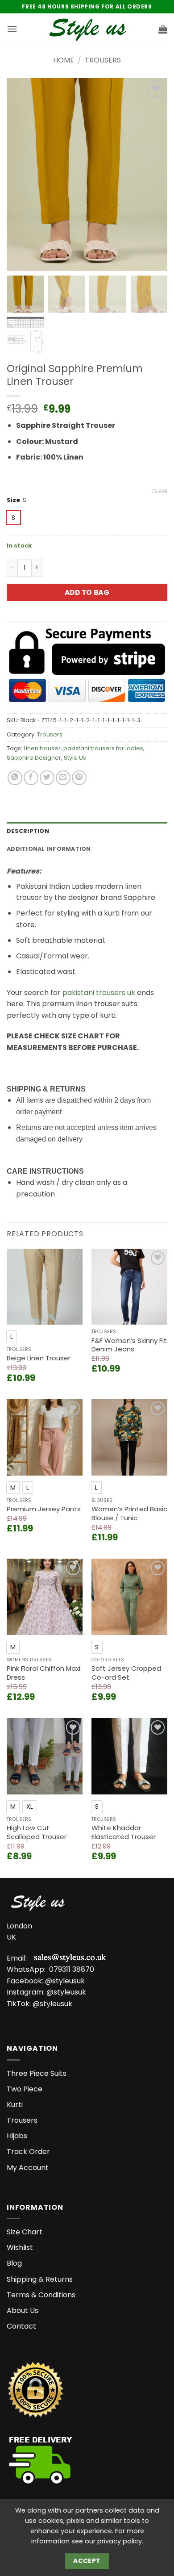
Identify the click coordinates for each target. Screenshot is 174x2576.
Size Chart (25, 2232)
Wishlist (20, 2248)
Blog (14, 2263)
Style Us (75, 758)
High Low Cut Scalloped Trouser (37, 1832)
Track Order (28, 2152)
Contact (21, 2326)
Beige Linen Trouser (39, 1358)
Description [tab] (28, 831)
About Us (23, 2310)
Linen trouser (42, 748)
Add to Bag (87, 592)
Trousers (103, 60)
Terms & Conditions (41, 2295)
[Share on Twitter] (47, 778)
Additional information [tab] (49, 849)
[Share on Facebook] (31, 778)
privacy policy (120, 2541)
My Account (28, 2168)
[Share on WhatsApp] (15, 778)
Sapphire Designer (34, 758)
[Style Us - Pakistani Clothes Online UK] (87, 29)
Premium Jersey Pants (44, 1509)
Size (13, 500)
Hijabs (17, 2136)
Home (64, 60)
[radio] (13, 518)
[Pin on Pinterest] (79, 778)
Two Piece (25, 2089)
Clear (160, 491)
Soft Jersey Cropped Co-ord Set (126, 1673)
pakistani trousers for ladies (103, 748)
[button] (12, 29)
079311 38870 (72, 1969)
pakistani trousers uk (99, 993)
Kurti (15, 2105)
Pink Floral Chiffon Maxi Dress (43, 1673)
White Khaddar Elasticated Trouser (124, 1832)
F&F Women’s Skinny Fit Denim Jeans (129, 1345)
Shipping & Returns (40, 2279)
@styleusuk (65, 1981)
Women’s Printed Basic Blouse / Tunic (129, 1513)
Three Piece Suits (37, 2073)
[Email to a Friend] (63, 778)
